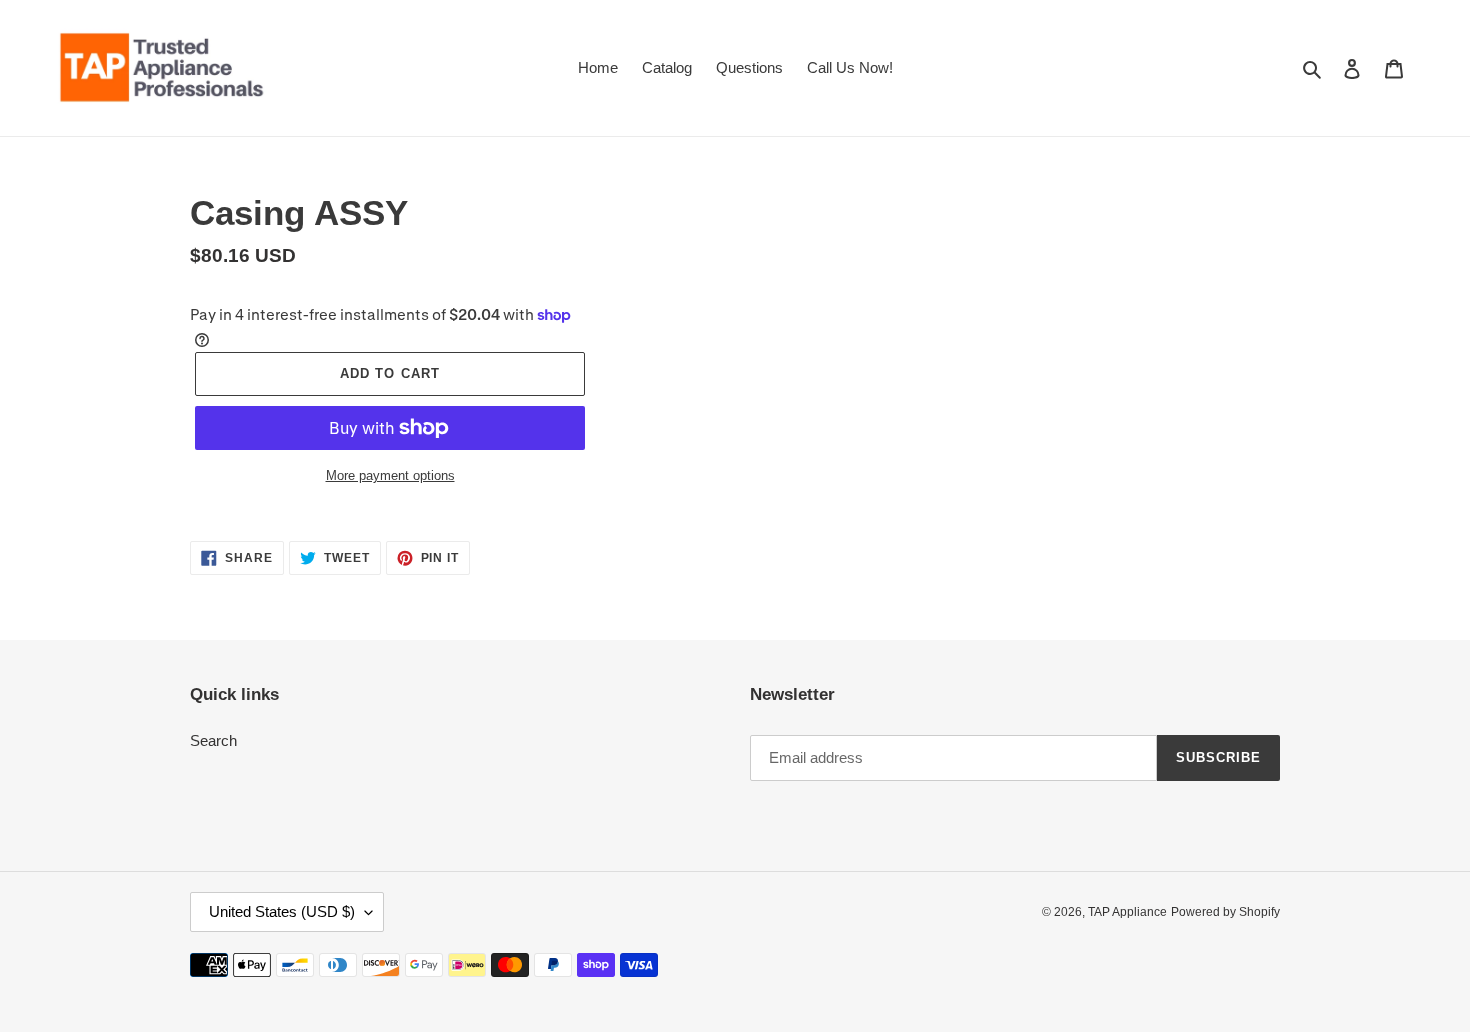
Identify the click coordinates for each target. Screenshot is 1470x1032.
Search (213, 740)
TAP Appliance (1127, 912)
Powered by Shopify (1225, 912)
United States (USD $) (282, 911)
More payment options (390, 475)
